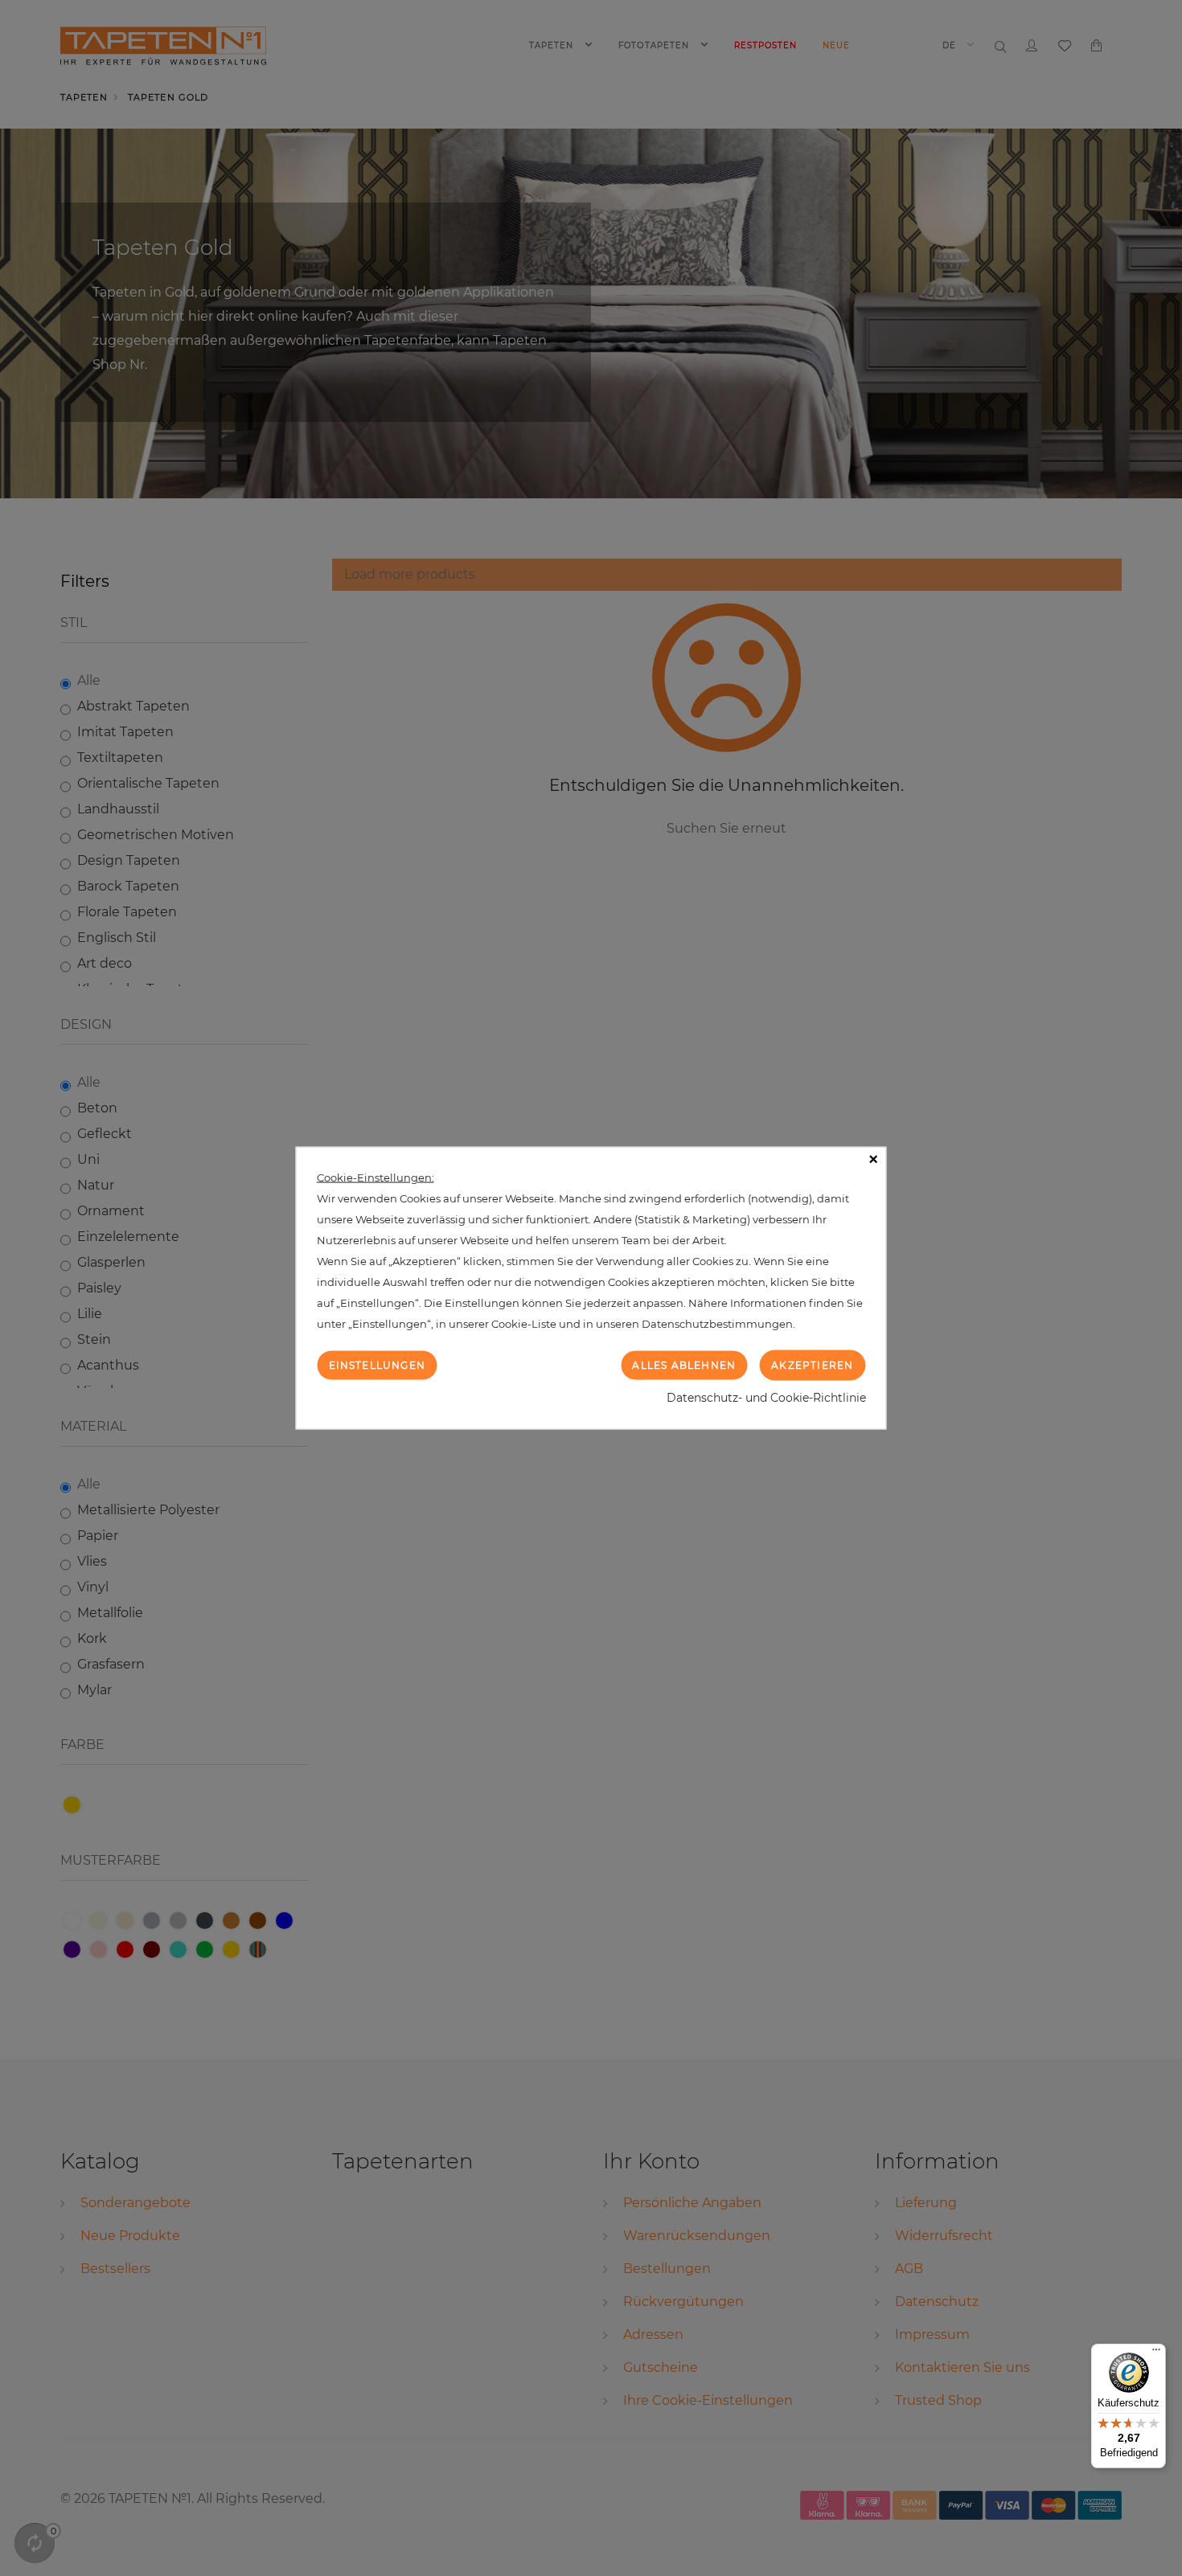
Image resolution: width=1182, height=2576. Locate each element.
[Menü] (1156, 2353)
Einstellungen (378, 1364)
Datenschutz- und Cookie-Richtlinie (766, 1398)
